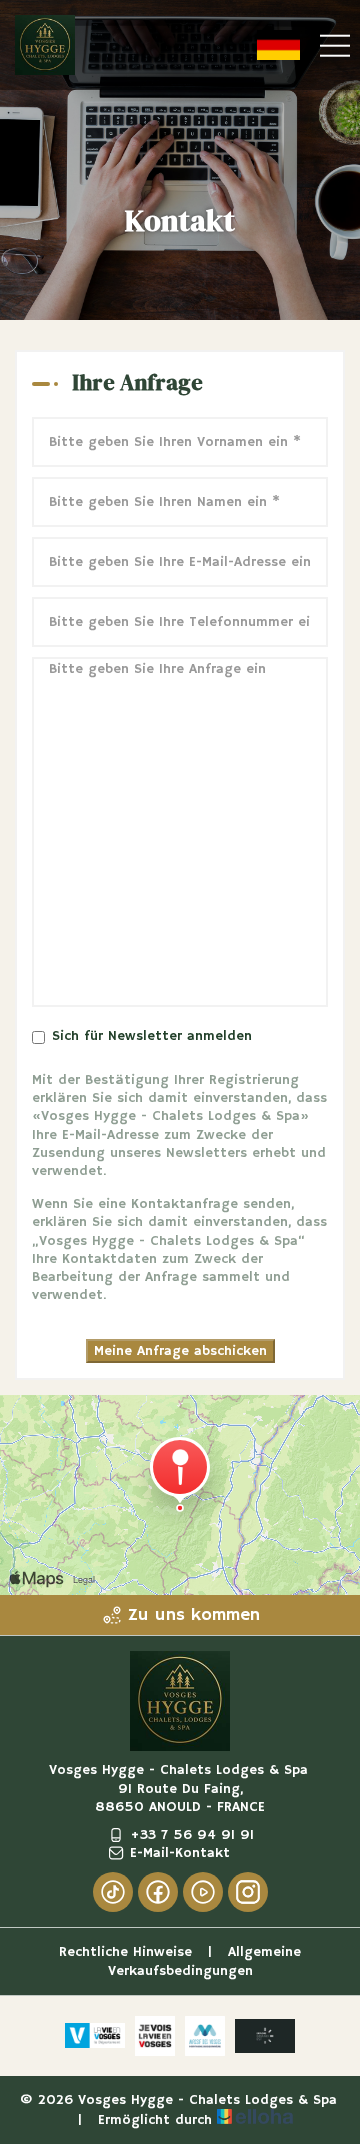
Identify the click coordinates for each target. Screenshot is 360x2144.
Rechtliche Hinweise (125, 1952)
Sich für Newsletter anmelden (152, 1036)
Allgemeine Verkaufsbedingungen (205, 1961)
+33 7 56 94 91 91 (192, 1835)
